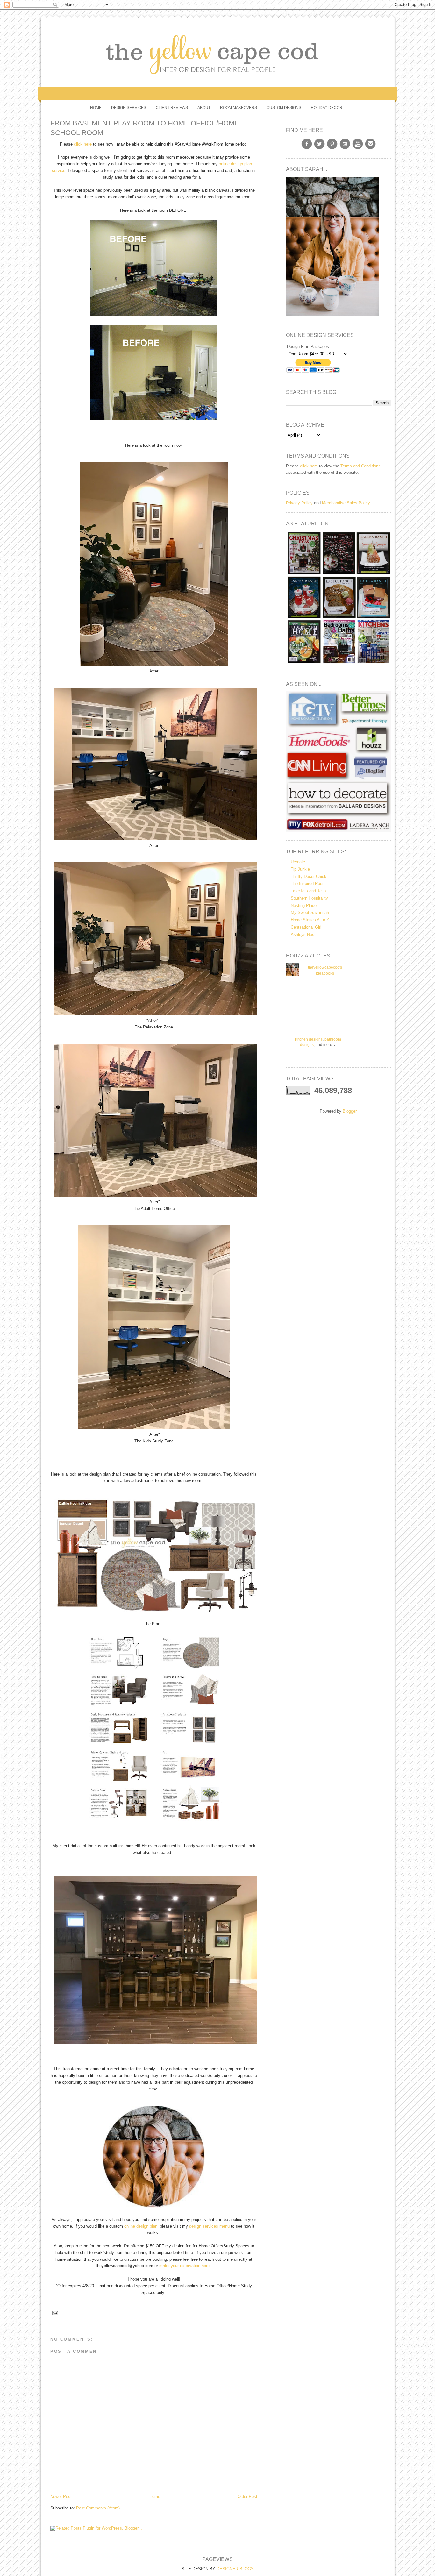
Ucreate (298, 862)
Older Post (247, 2497)
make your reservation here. (186, 2266)
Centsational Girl (306, 927)
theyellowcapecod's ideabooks (325, 971)
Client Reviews (172, 108)
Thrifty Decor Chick (309, 876)
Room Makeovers (239, 108)
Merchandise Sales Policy (346, 503)
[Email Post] (54, 2313)
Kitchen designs (309, 1039)
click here (83, 144)
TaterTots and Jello (308, 891)
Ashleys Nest (303, 934)
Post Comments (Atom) (98, 2508)
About (204, 108)
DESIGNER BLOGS (235, 2569)
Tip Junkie (300, 869)
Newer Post (61, 2497)
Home (96, 108)
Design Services (129, 108)
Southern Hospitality (309, 898)
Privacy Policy (299, 503)
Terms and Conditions (360, 466)
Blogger (349, 1111)
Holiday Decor (327, 108)
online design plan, (141, 2226)
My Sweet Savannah (310, 912)
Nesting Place (304, 905)
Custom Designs (284, 108)
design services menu (209, 2226)
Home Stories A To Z (310, 920)
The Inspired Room (308, 883)
